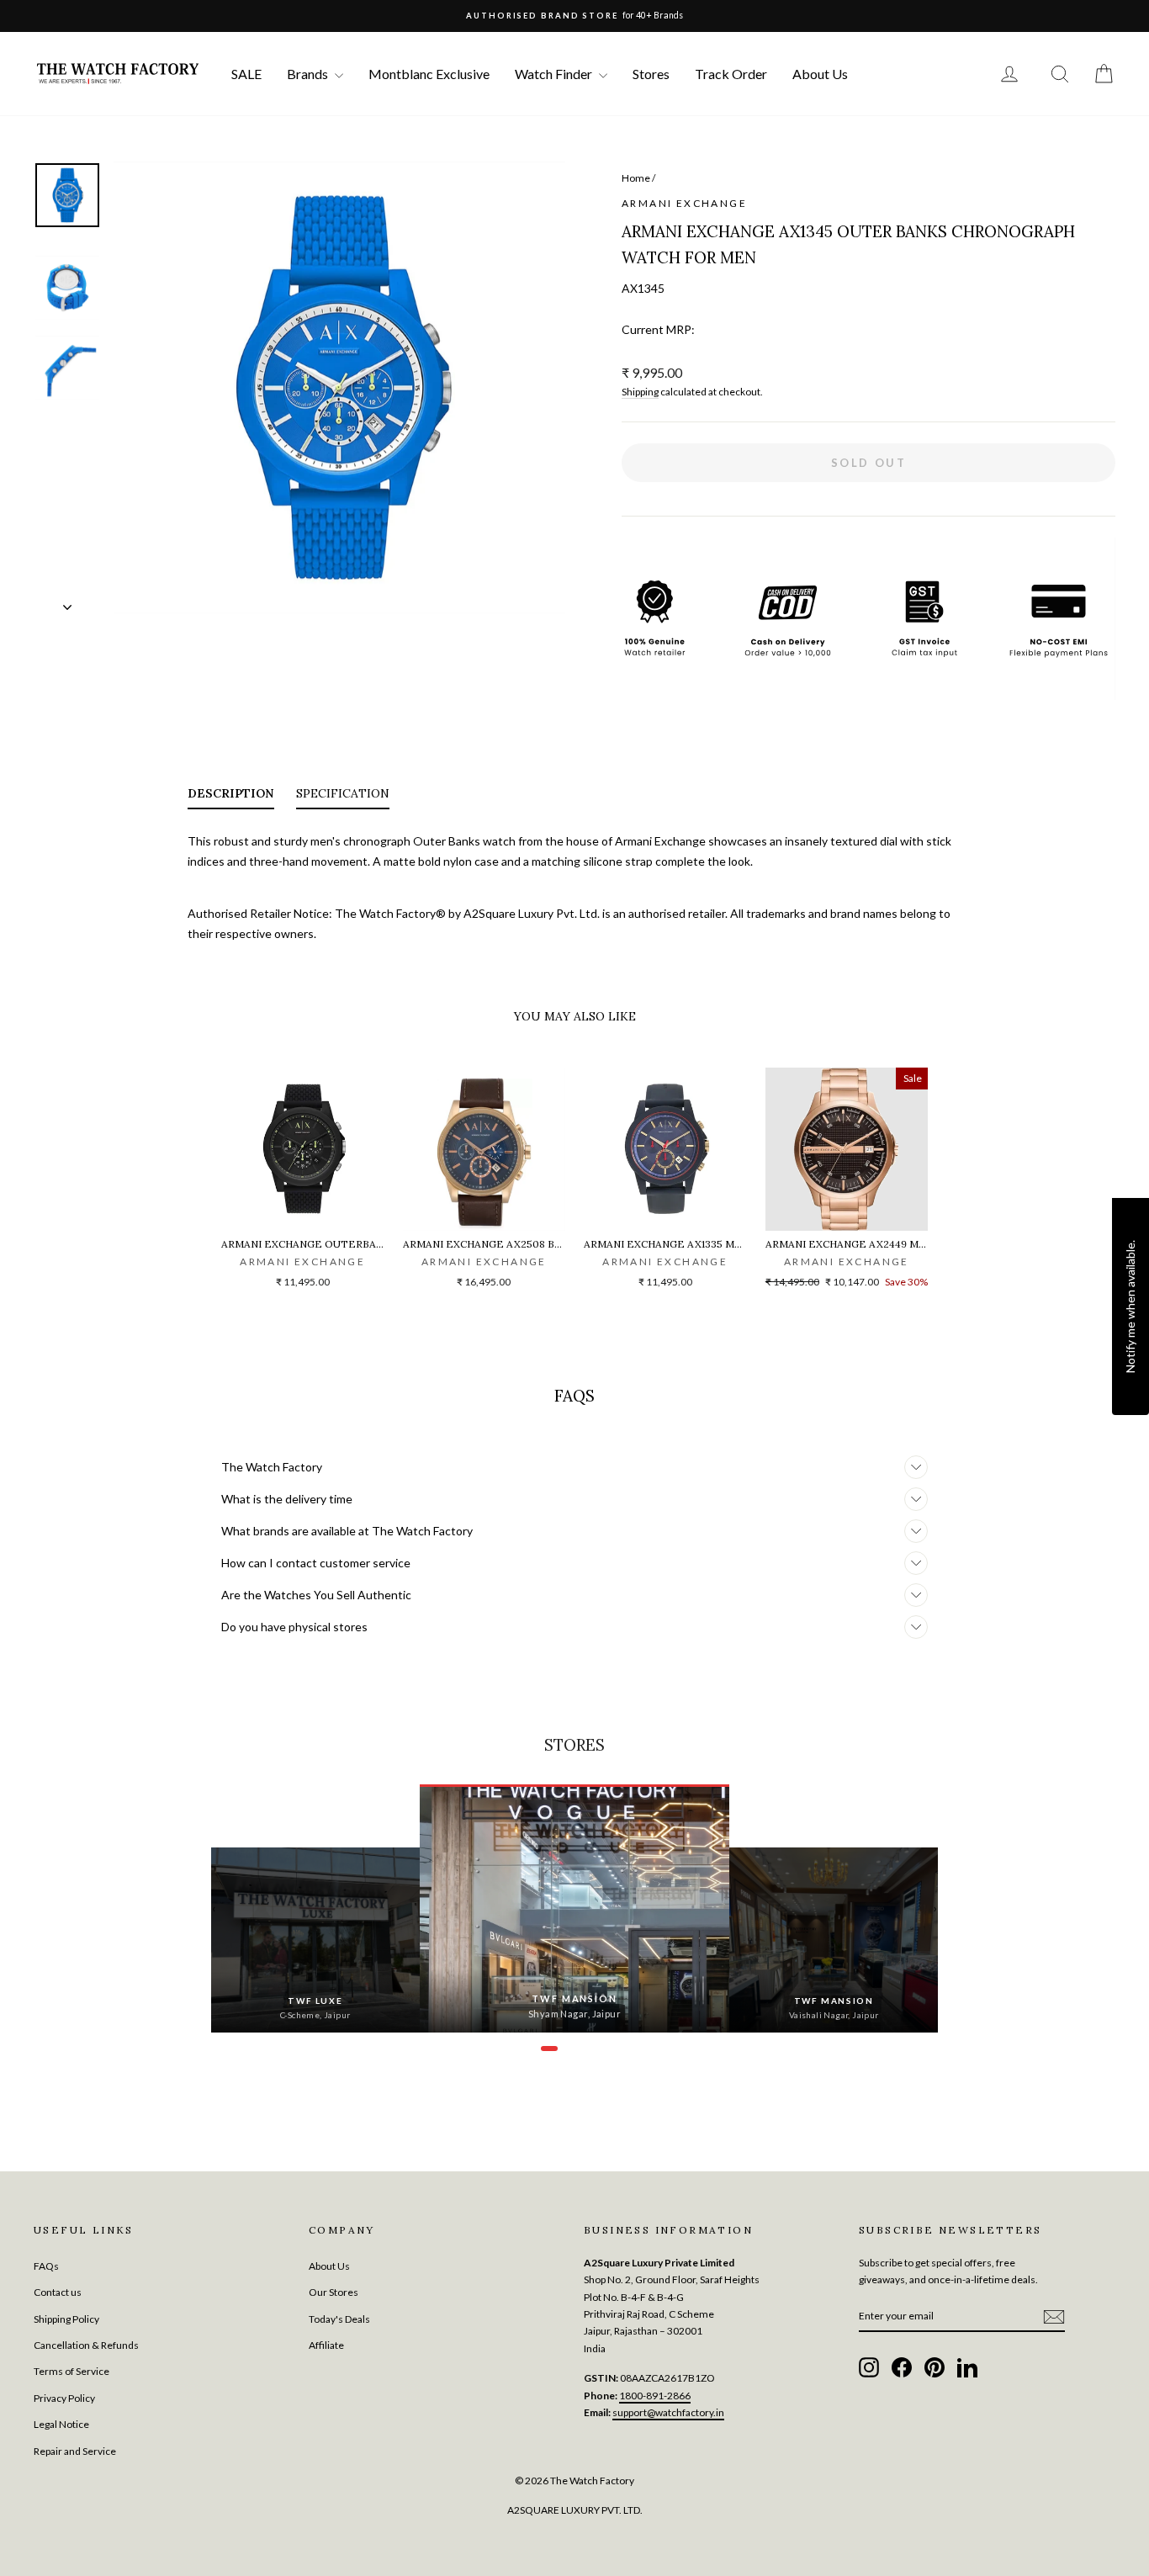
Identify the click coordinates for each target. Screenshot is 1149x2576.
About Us (820, 74)
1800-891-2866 (655, 2396)
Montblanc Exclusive (429, 74)
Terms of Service (71, 2371)
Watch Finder (555, 74)
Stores (651, 74)
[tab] (231, 797)
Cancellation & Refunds (86, 2345)
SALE (246, 74)
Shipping (640, 392)
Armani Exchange (684, 203)
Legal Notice (61, 2424)
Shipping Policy (66, 2319)
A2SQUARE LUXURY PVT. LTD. (575, 2510)
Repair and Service (75, 2451)
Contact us (58, 2292)
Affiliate (326, 2345)
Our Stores (334, 2292)
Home (636, 178)
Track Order (731, 74)
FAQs (46, 2266)
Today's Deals (339, 2319)
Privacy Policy (64, 2398)
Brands (309, 74)
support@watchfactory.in (668, 2412)
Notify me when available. (1130, 1307)
